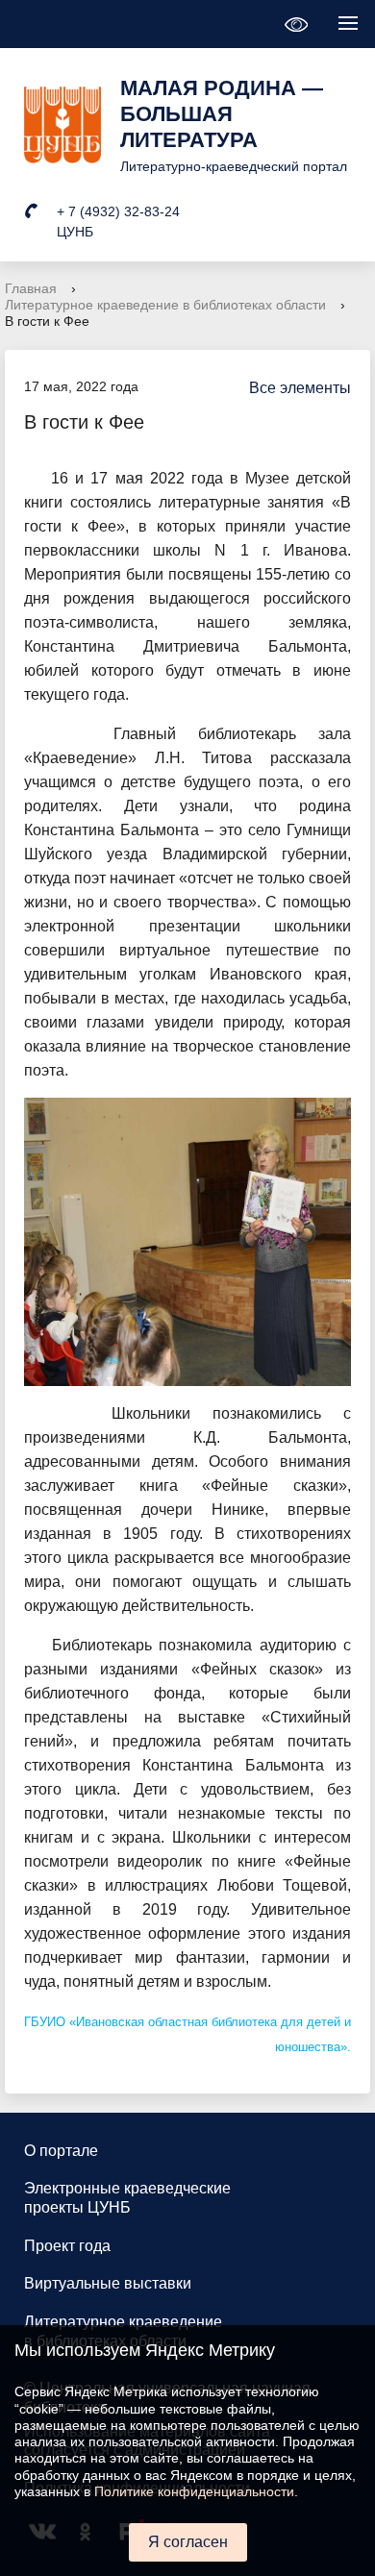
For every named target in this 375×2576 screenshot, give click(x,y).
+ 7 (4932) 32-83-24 (118, 211)
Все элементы (300, 388)
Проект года (67, 2246)
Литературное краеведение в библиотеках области (165, 305)
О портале (61, 2151)
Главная (31, 288)
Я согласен (188, 2542)
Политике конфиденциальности (194, 2491)
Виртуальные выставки (108, 2283)
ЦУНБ (75, 232)
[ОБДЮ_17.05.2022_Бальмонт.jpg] (187, 1240)
